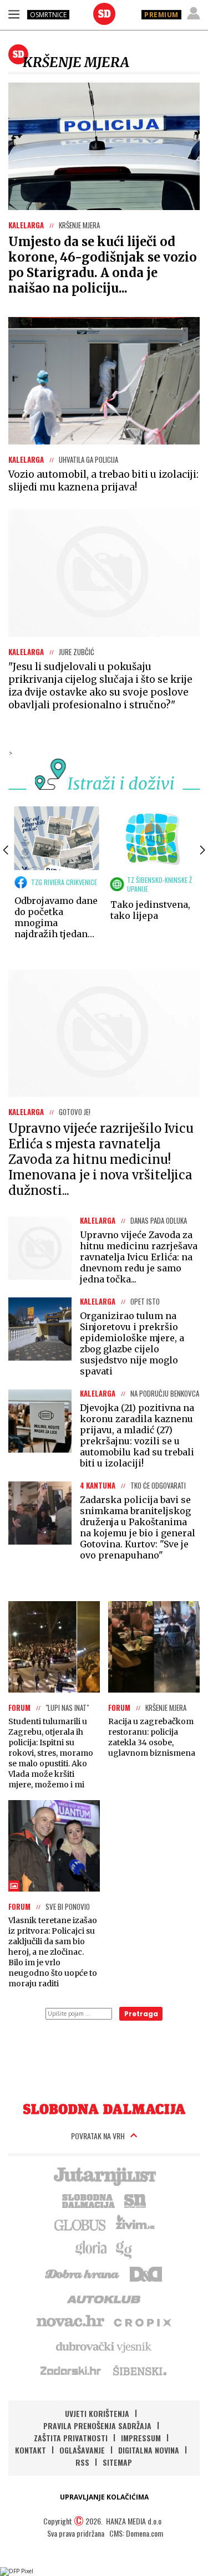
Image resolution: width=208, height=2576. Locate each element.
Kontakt (31, 2450)
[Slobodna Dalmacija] (104, 14)
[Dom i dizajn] (146, 2273)
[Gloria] (91, 2248)
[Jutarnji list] (104, 2175)
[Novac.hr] (70, 2322)
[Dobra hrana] (83, 2273)
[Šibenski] (139, 2370)
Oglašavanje (82, 2450)
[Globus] (80, 2224)
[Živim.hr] (135, 2224)
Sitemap (117, 2462)
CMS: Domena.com (136, 2533)
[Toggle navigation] (14, 14)
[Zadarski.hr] (71, 2370)
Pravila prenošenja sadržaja (97, 2426)
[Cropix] (142, 2322)
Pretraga (141, 2014)
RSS (82, 2462)
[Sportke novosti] (135, 2200)
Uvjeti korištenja (97, 2413)
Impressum (141, 2438)
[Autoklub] (104, 2297)
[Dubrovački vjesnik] (104, 2346)
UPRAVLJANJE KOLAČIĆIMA (104, 2497)
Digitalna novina (149, 2450)
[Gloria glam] (125, 2248)
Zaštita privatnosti (71, 2438)
